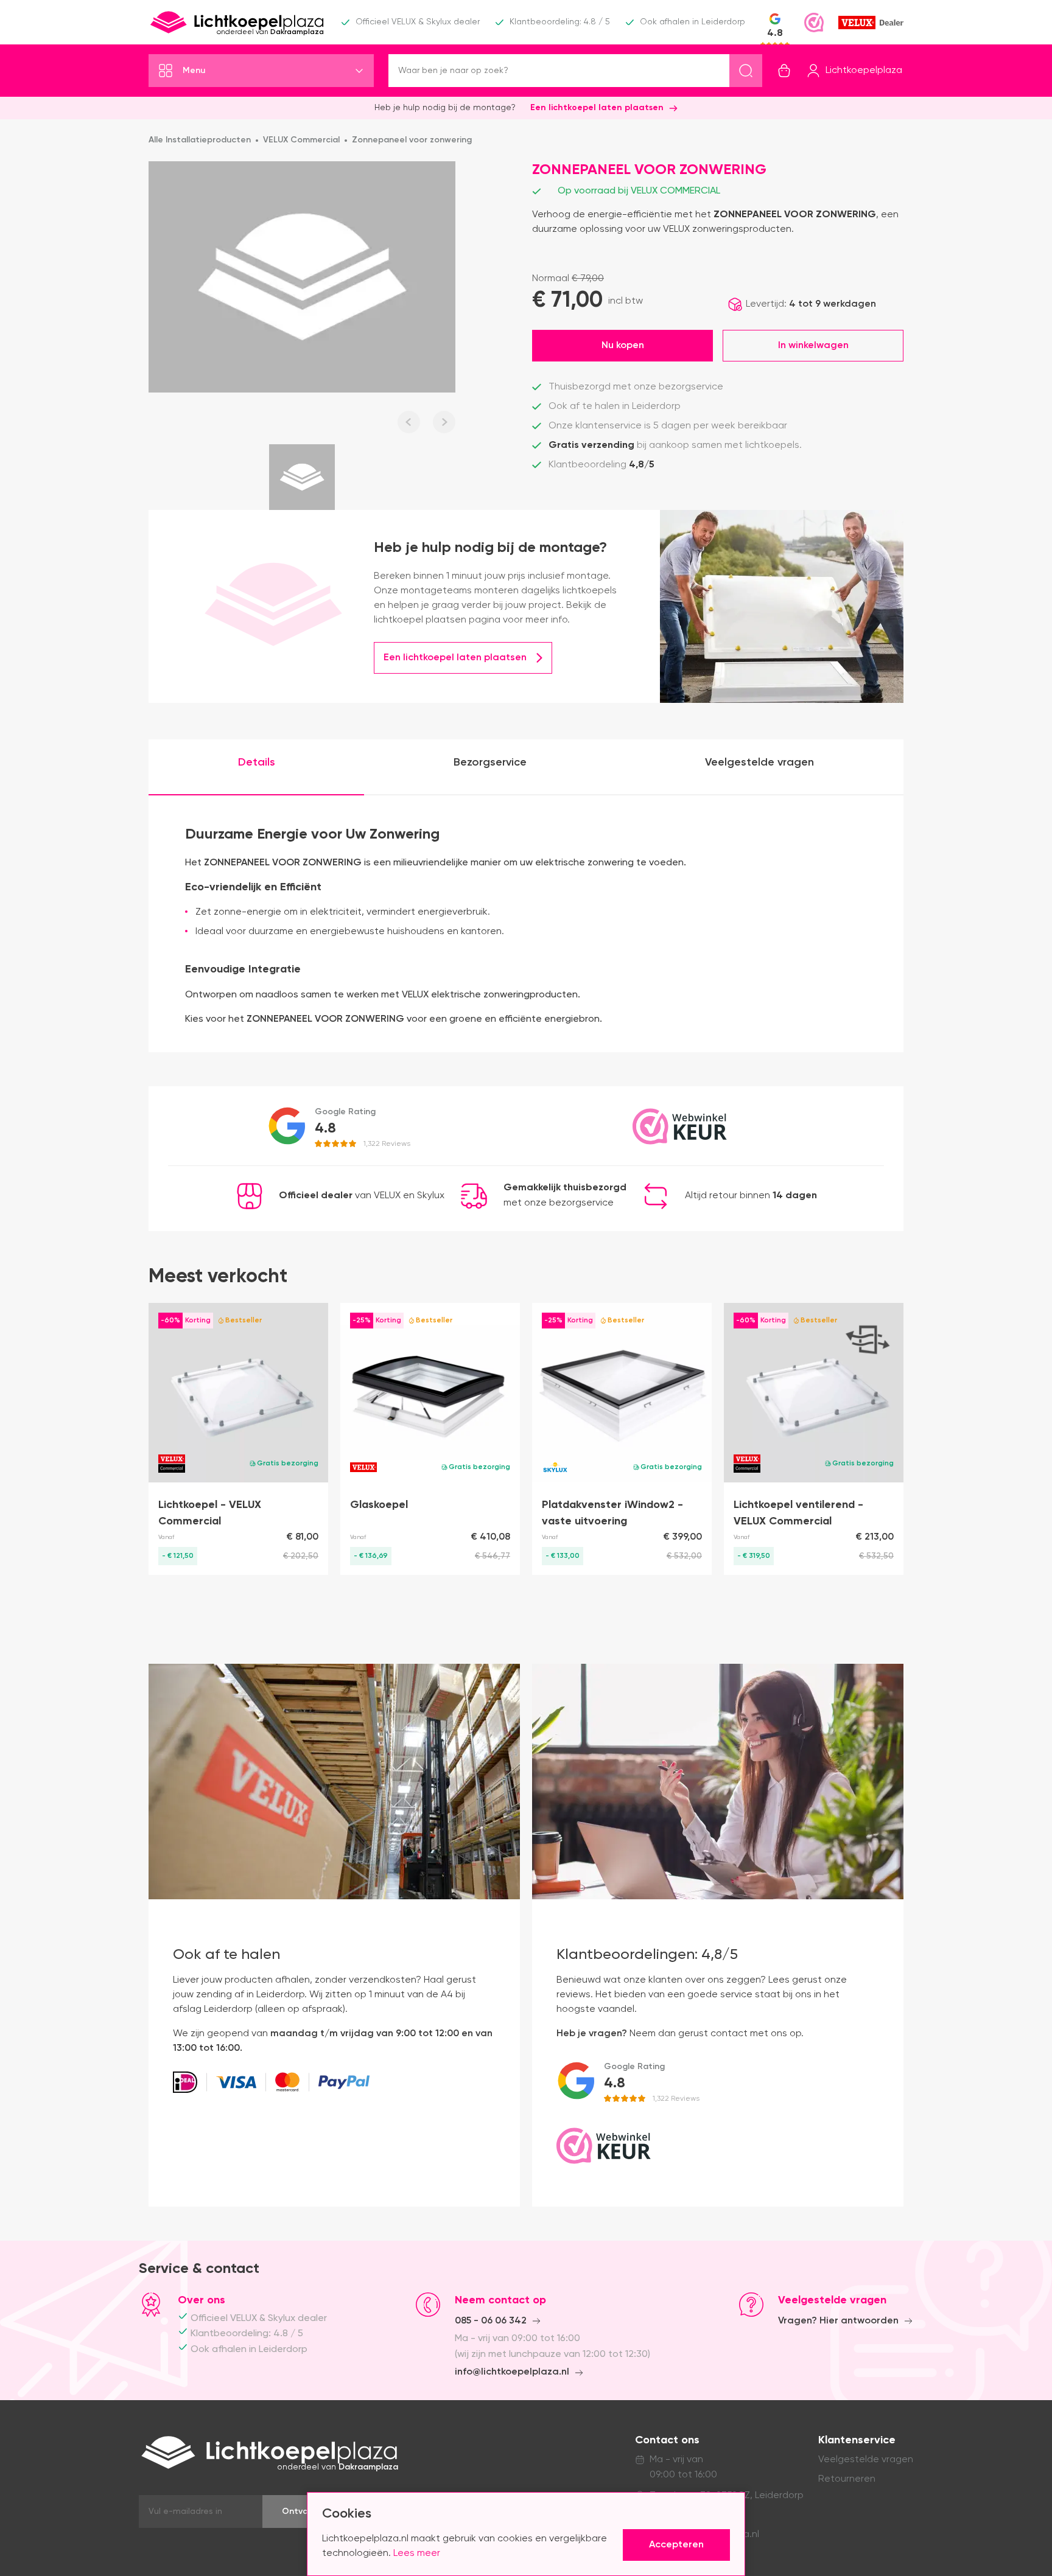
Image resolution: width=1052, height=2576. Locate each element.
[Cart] (784, 71)
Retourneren (847, 2479)
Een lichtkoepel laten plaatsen (597, 108)
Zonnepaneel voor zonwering (412, 140)
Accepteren (676, 2545)
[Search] (746, 71)
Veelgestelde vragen (866, 2460)
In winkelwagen (813, 346)
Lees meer (417, 2553)
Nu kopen (623, 346)
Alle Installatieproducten (200, 140)
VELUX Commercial (301, 140)
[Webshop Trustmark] (814, 23)
